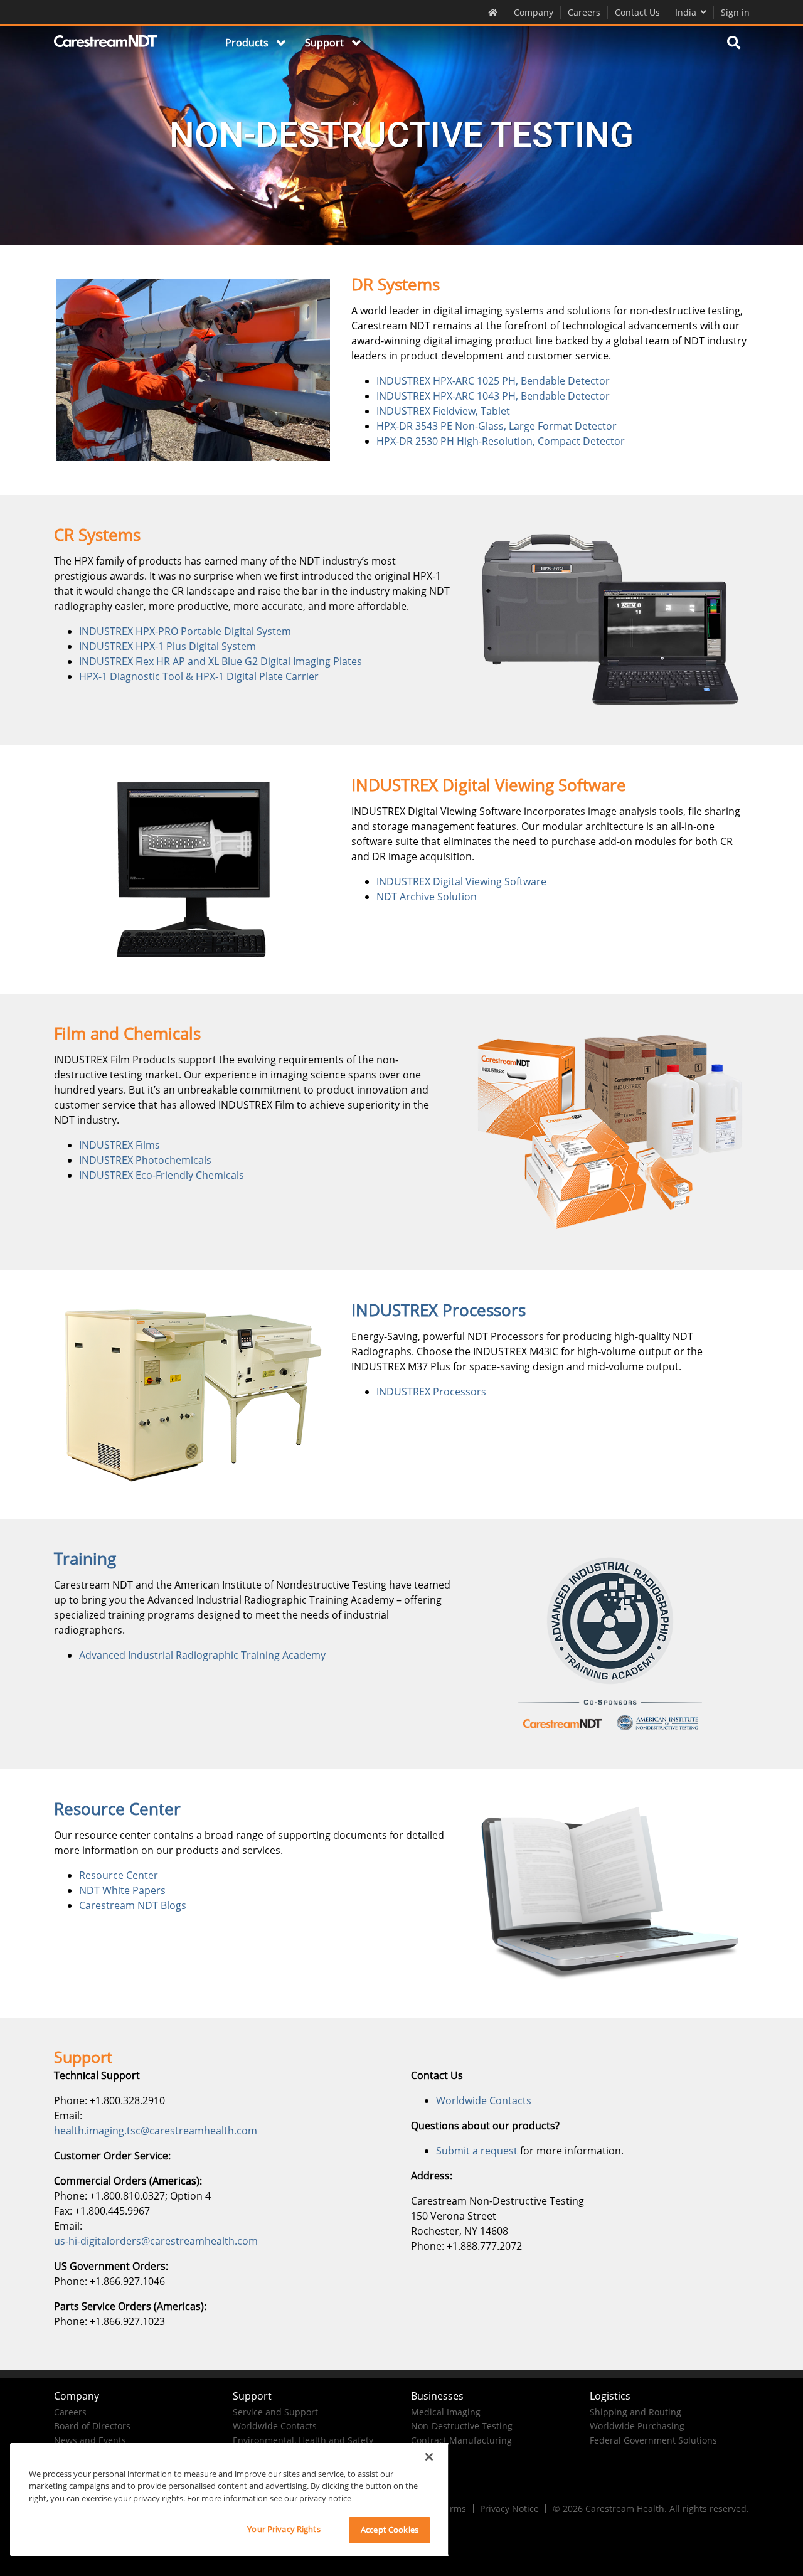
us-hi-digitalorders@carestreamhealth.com (156, 2241)
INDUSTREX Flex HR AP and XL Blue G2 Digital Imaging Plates (221, 661)
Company (534, 12)
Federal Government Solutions (653, 2440)
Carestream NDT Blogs (133, 1905)
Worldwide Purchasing (637, 2426)
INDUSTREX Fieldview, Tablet (443, 411)
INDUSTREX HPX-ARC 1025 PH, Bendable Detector (493, 381)
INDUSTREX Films (120, 1145)
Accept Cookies (390, 2530)
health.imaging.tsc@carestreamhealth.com (156, 2131)
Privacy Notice (509, 2509)
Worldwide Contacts (484, 2100)
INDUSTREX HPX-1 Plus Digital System (168, 646)
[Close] (429, 2457)
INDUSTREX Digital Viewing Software (461, 881)
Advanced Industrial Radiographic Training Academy (202, 1655)
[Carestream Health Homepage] (493, 12)
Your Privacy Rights (284, 2529)
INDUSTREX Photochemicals (145, 1160)
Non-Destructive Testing (462, 2426)
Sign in (735, 12)
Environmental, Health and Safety (303, 2440)
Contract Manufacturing (461, 2440)
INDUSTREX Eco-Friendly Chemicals (162, 1175)
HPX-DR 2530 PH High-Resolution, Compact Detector (501, 441)
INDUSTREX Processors (431, 1392)
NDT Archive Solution (427, 897)
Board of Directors (92, 2426)
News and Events (90, 2440)
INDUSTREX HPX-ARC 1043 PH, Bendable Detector (493, 396)
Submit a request (477, 2151)
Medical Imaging (446, 2412)
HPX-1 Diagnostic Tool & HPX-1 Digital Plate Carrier (199, 676)
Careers (584, 12)
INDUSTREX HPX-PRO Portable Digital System (185, 631)
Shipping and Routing (635, 2412)
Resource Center (119, 1875)
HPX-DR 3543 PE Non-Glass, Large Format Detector (497, 426)
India (686, 12)
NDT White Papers (122, 1890)
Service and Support (275, 2412)
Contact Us (637, 12)
